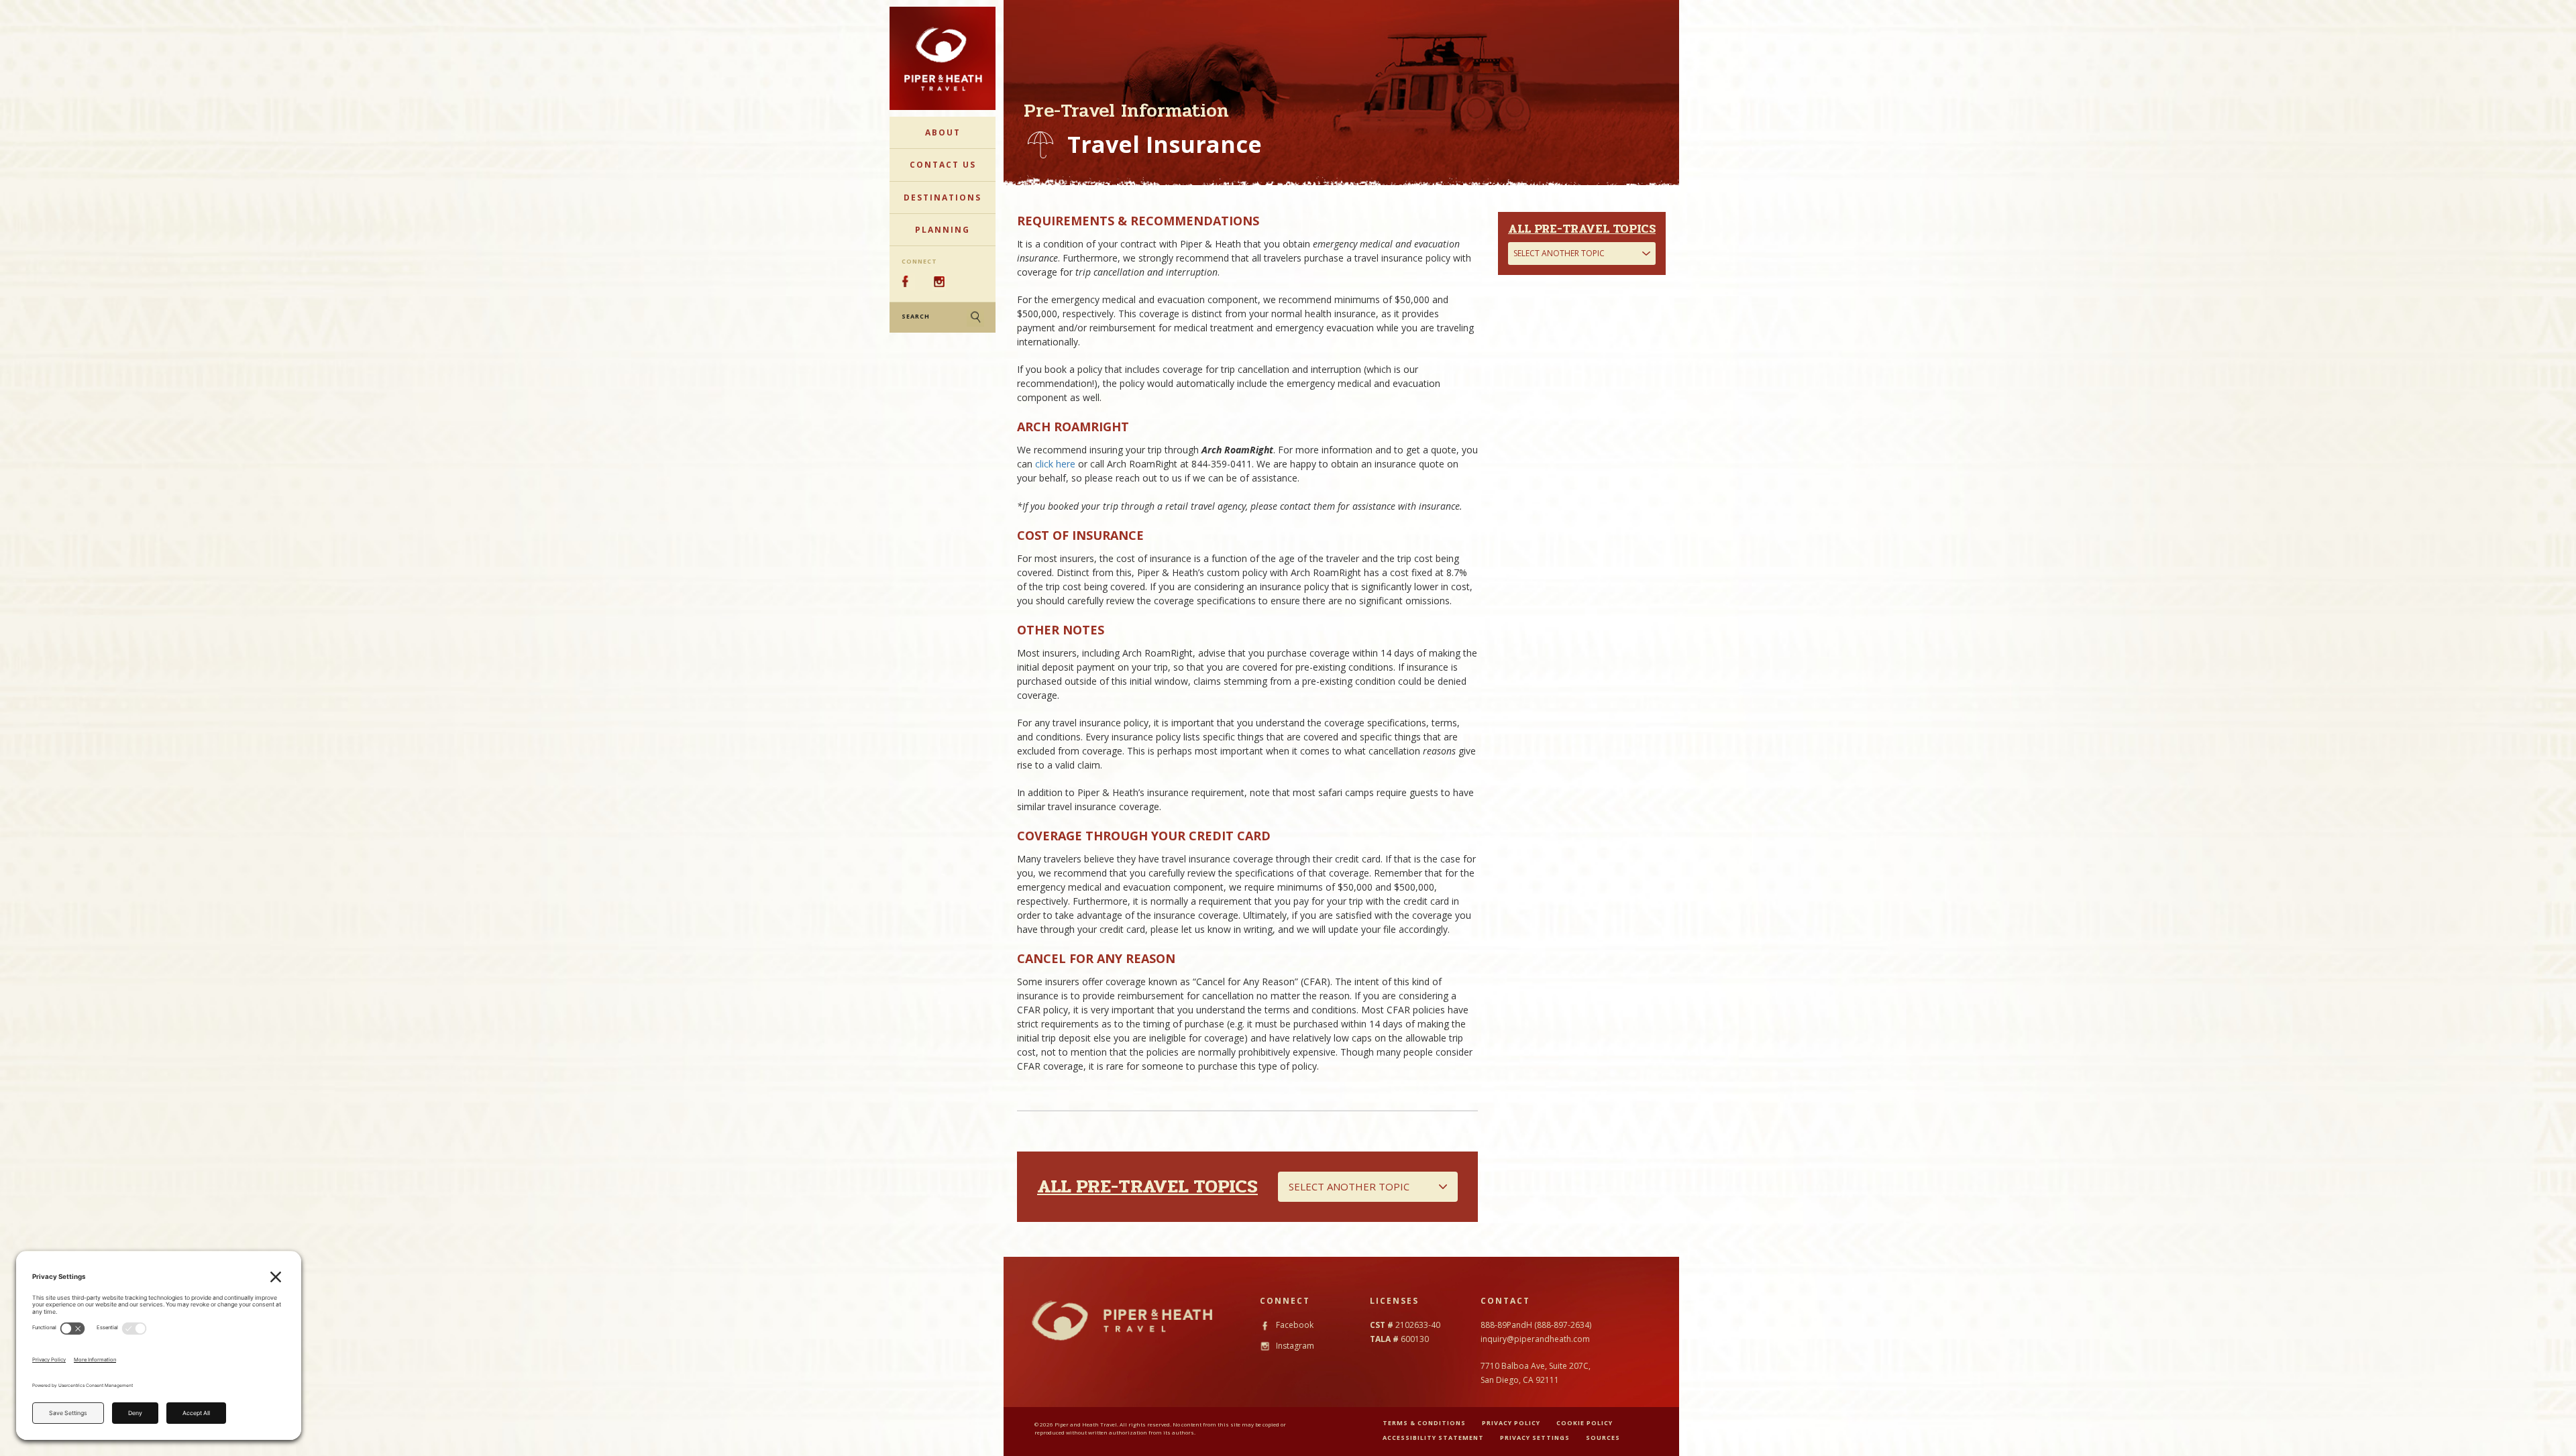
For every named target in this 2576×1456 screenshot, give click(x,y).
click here (1055, 464)
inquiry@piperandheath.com (1535, 1339)
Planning (943, 230)
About (943, 132)
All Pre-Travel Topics (1147, 1186)
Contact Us (943, 165)
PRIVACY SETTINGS (1535, 1438)
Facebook (1294, 1325)
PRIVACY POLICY (1511, 1423)
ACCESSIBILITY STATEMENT (1433, 1438)
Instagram (1294, 1346)
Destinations (943, 198)
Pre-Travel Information (1126, 111)
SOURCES (1603, 1438)
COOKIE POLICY (1585, 1423)
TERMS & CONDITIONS (1424, 1423)
